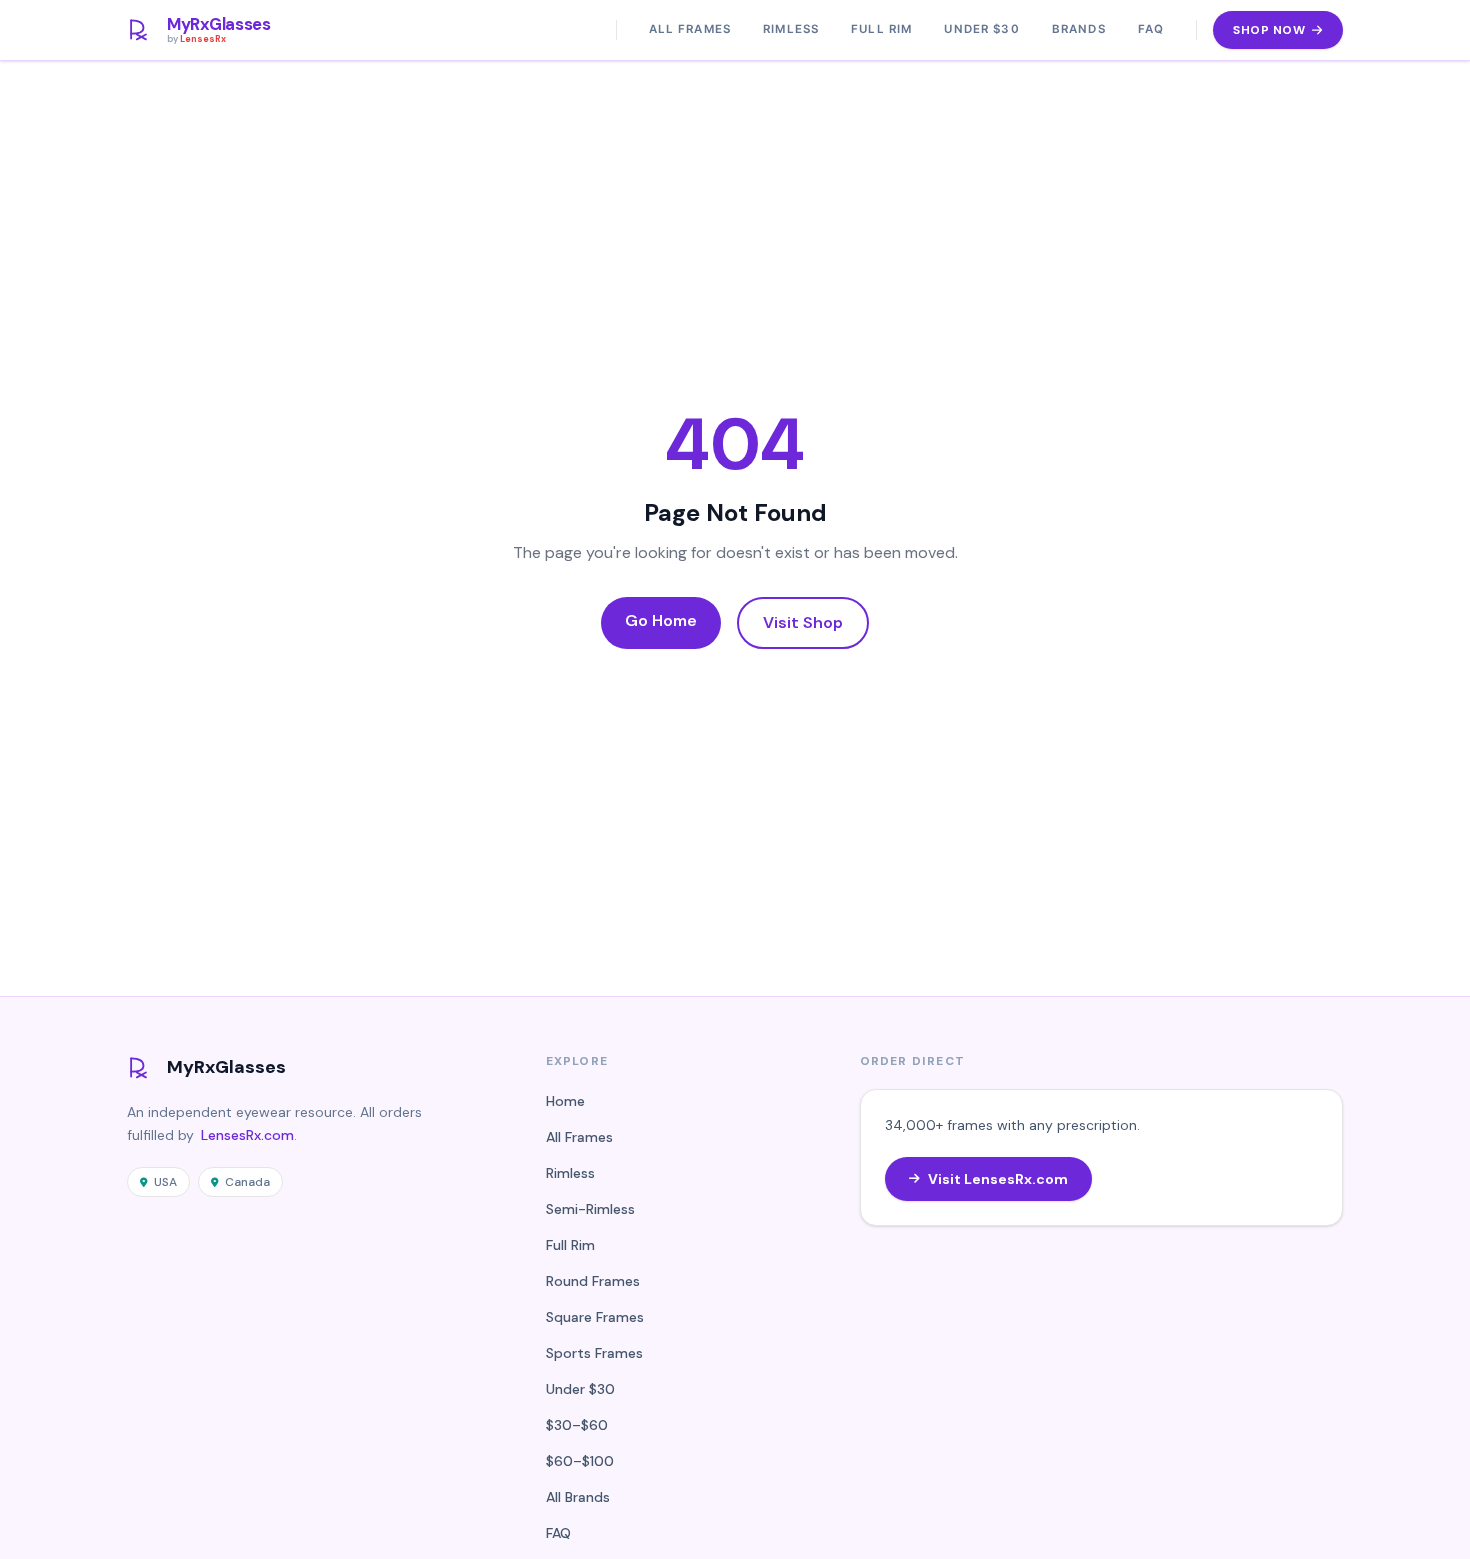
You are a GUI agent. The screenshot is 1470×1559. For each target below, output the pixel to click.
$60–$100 (580, 1461)
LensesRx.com (247, 1135)
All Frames (690, 29)
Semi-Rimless (590, 1209)
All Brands (578, 1497)
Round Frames (593, 1281)
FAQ (1151, 29)
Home (565, 1101)
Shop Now (1269, 30)
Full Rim (881, 29)
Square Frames (595, 1317)
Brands (1079, 29)
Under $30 (981, 29)
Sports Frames (594, 1353)
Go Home (661, 620)
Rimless (791, 29)
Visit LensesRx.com (998, 1179)
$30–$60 (577, 1425)
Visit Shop (803, 622)
